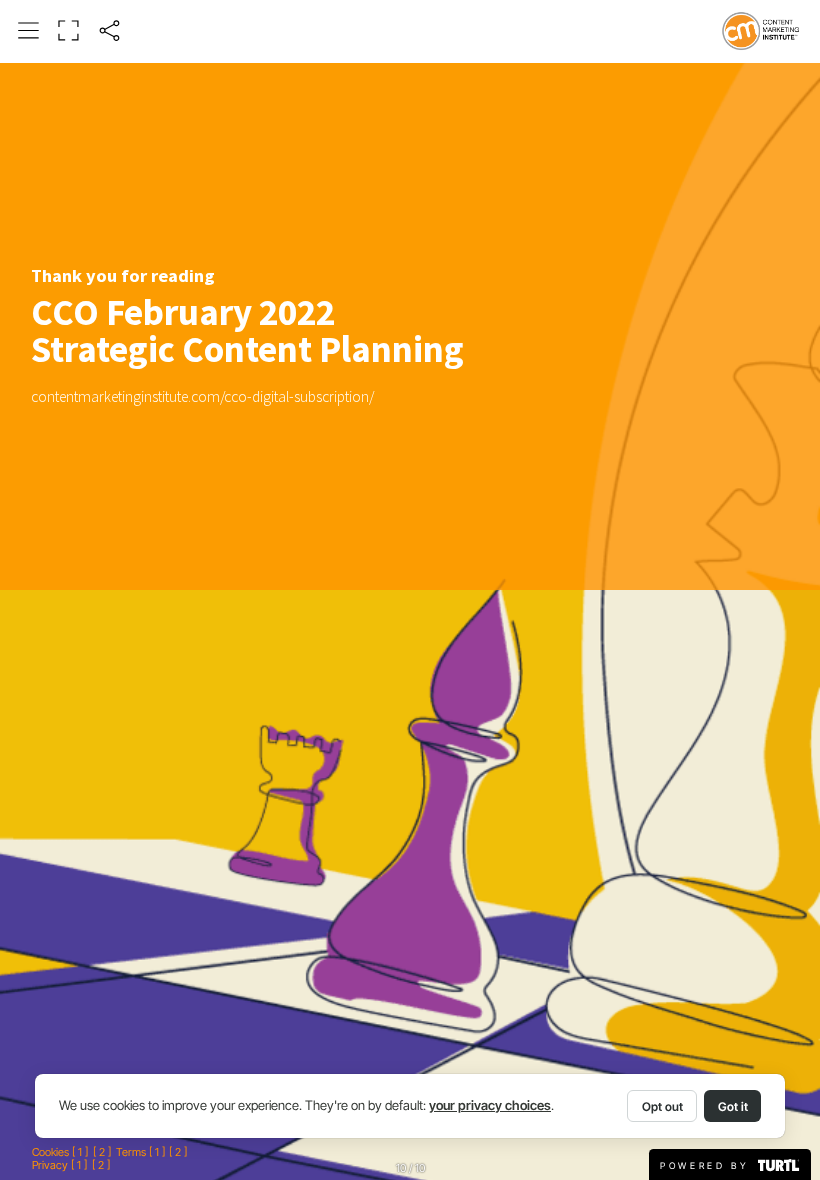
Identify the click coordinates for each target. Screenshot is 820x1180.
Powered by (708, 1165)
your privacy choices (490, 1105)
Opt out (662, 1106)
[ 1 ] (80, 1152)
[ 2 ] (102, 1152)
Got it (733, 1106)
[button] (29, 31)
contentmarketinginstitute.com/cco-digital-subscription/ (202, 396)
